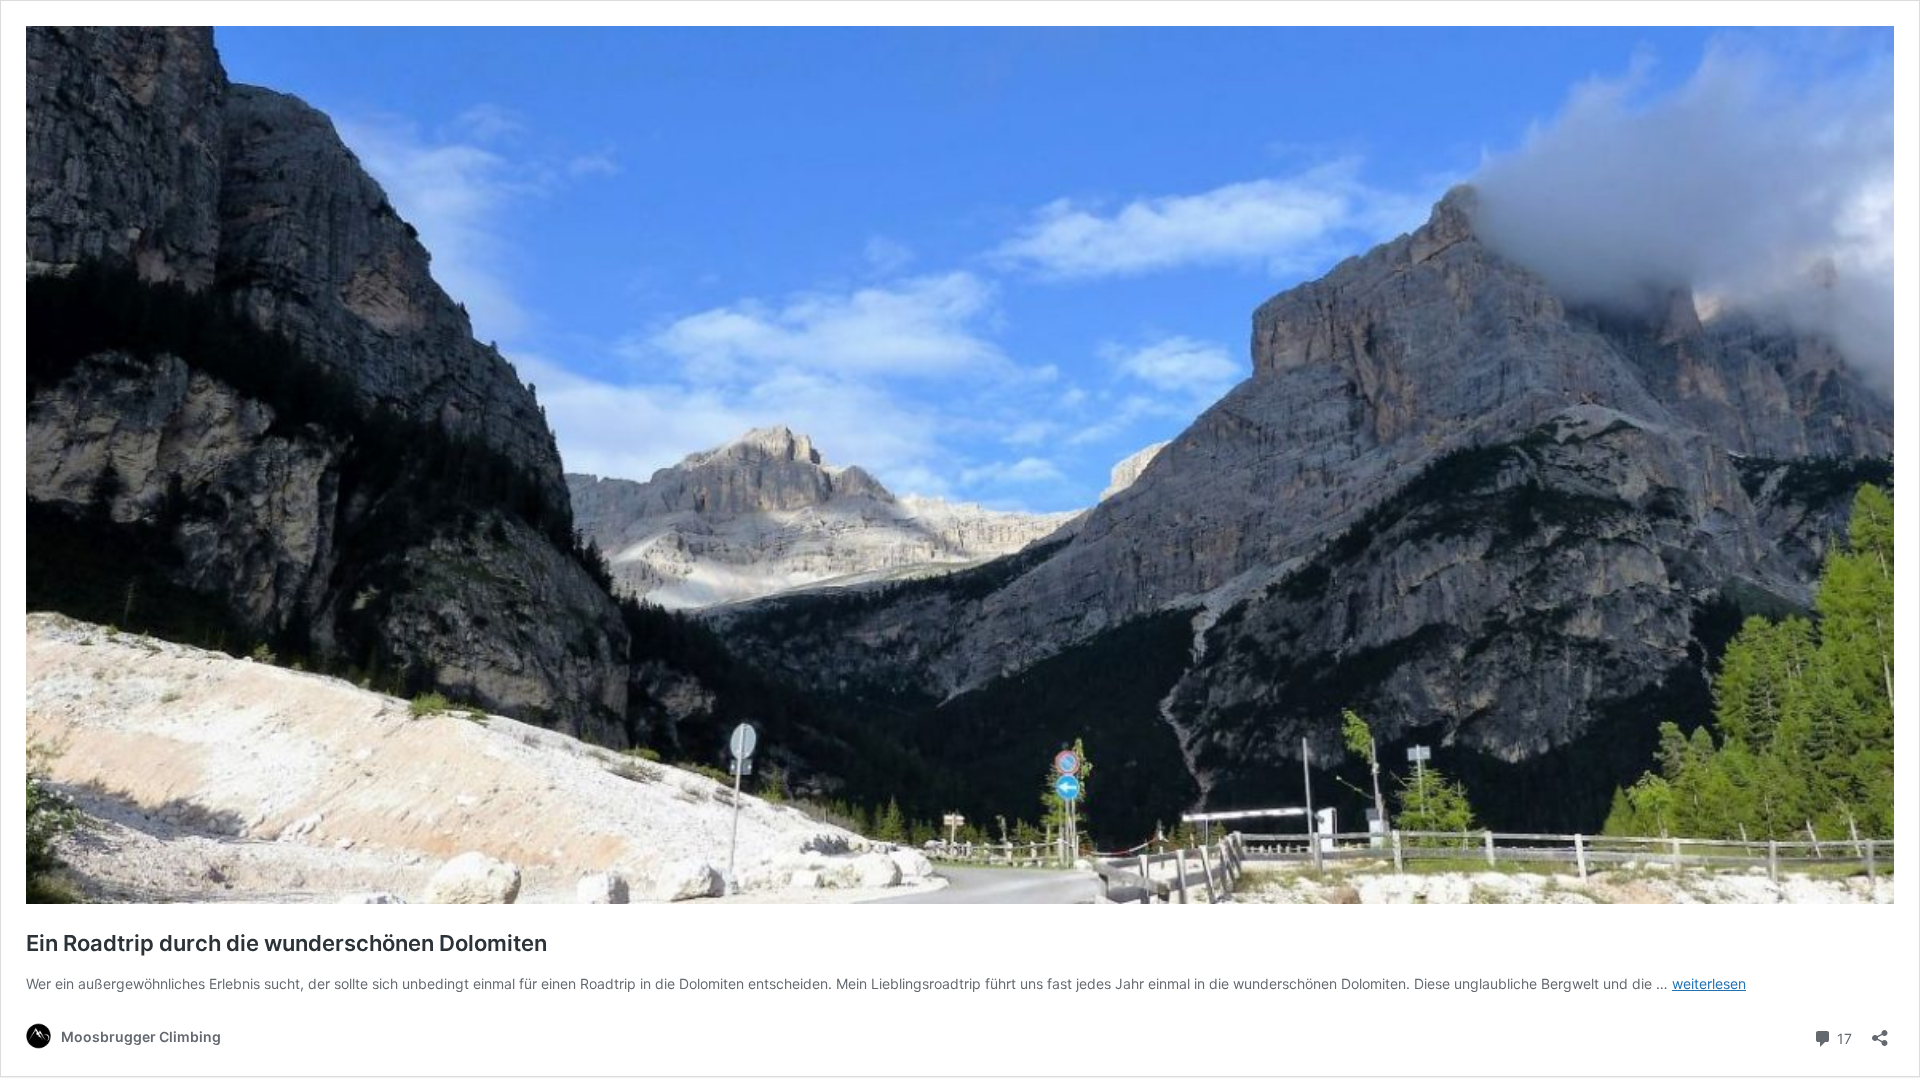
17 (1842, 1037)
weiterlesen (1709, 983)
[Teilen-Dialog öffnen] (1880, 1031)
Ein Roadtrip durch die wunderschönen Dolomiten (286, 943)
